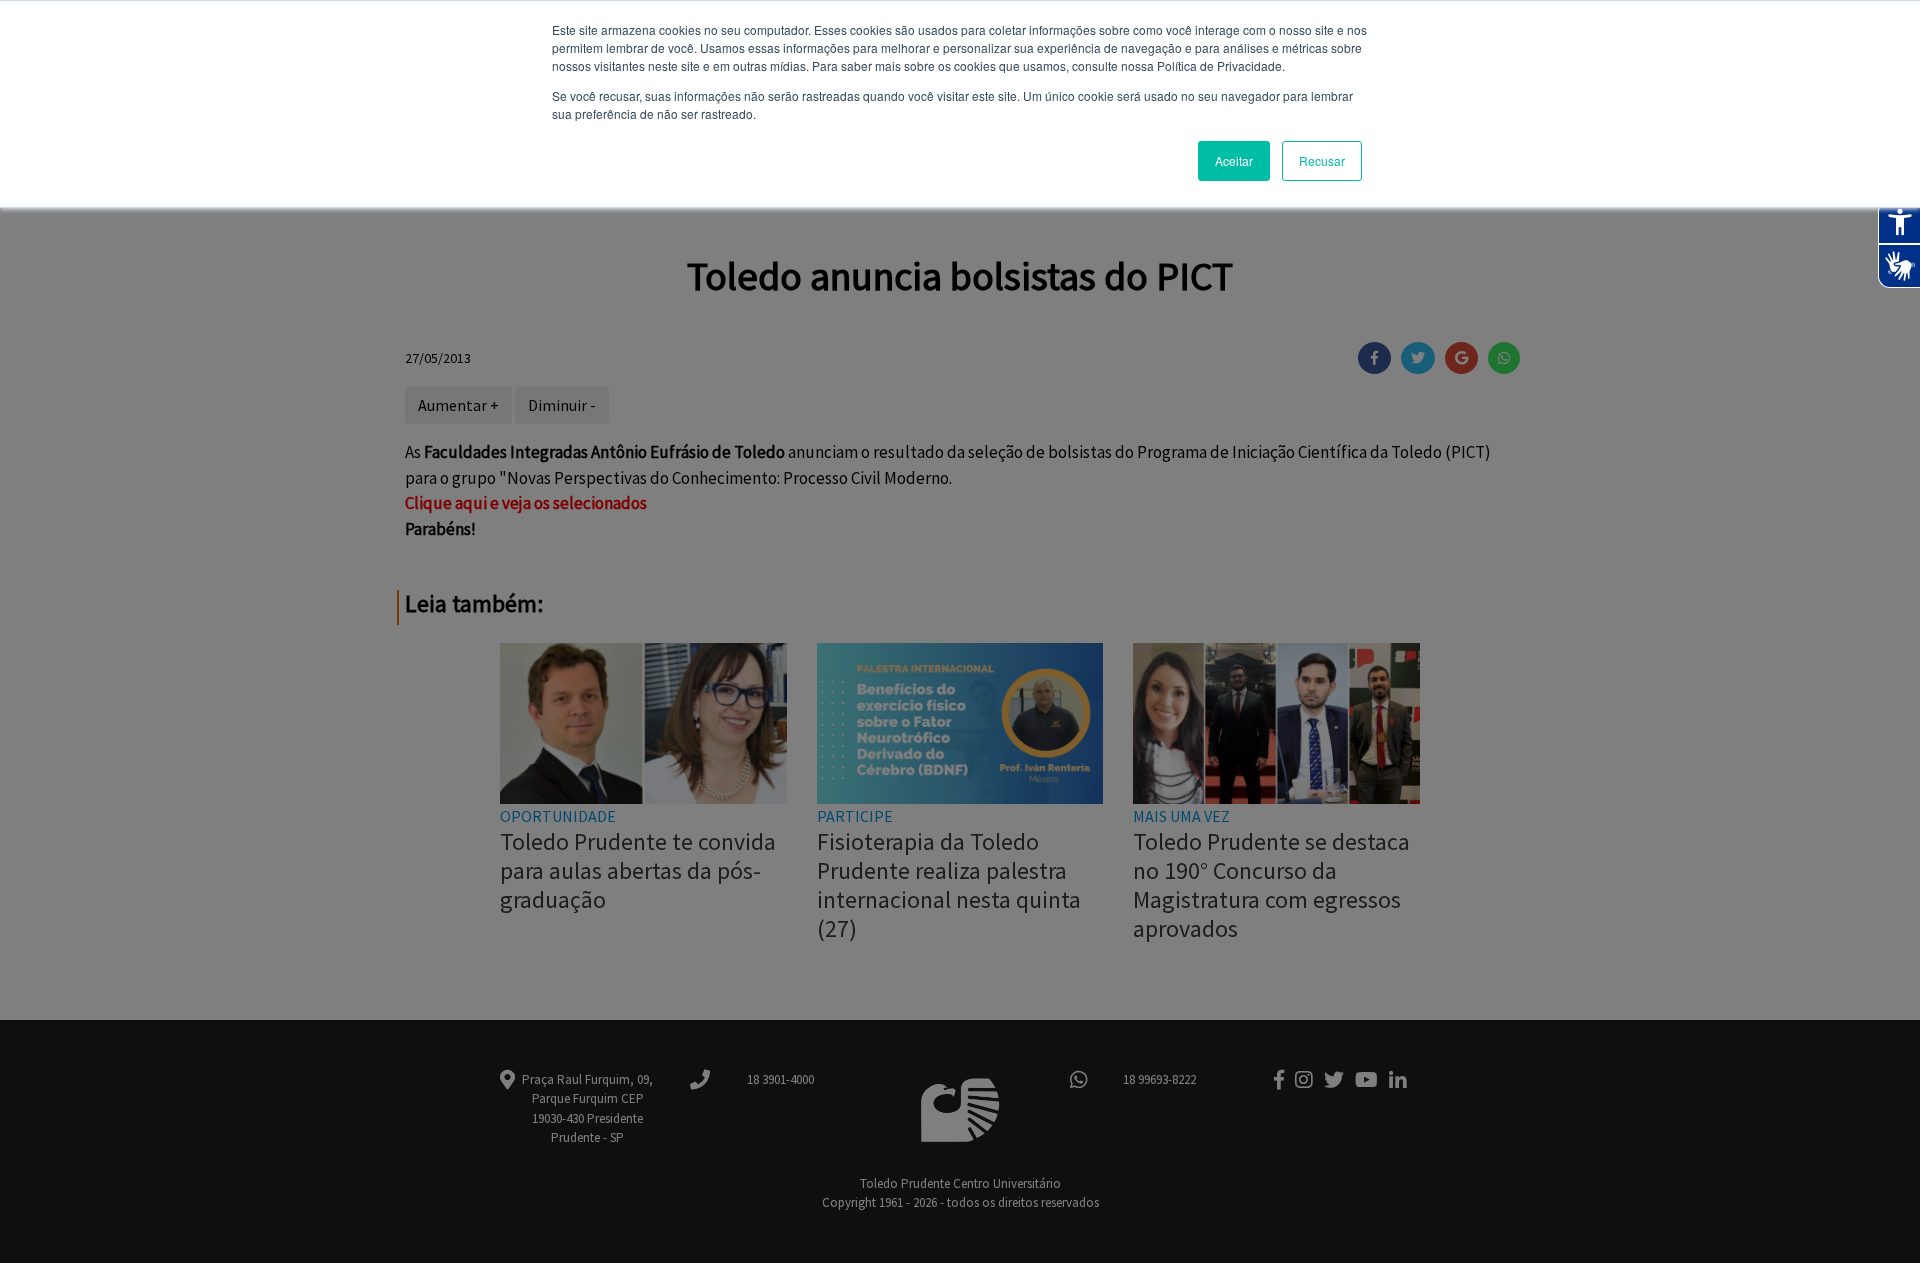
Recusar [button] (1322, 160)
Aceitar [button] (1234, 160)
